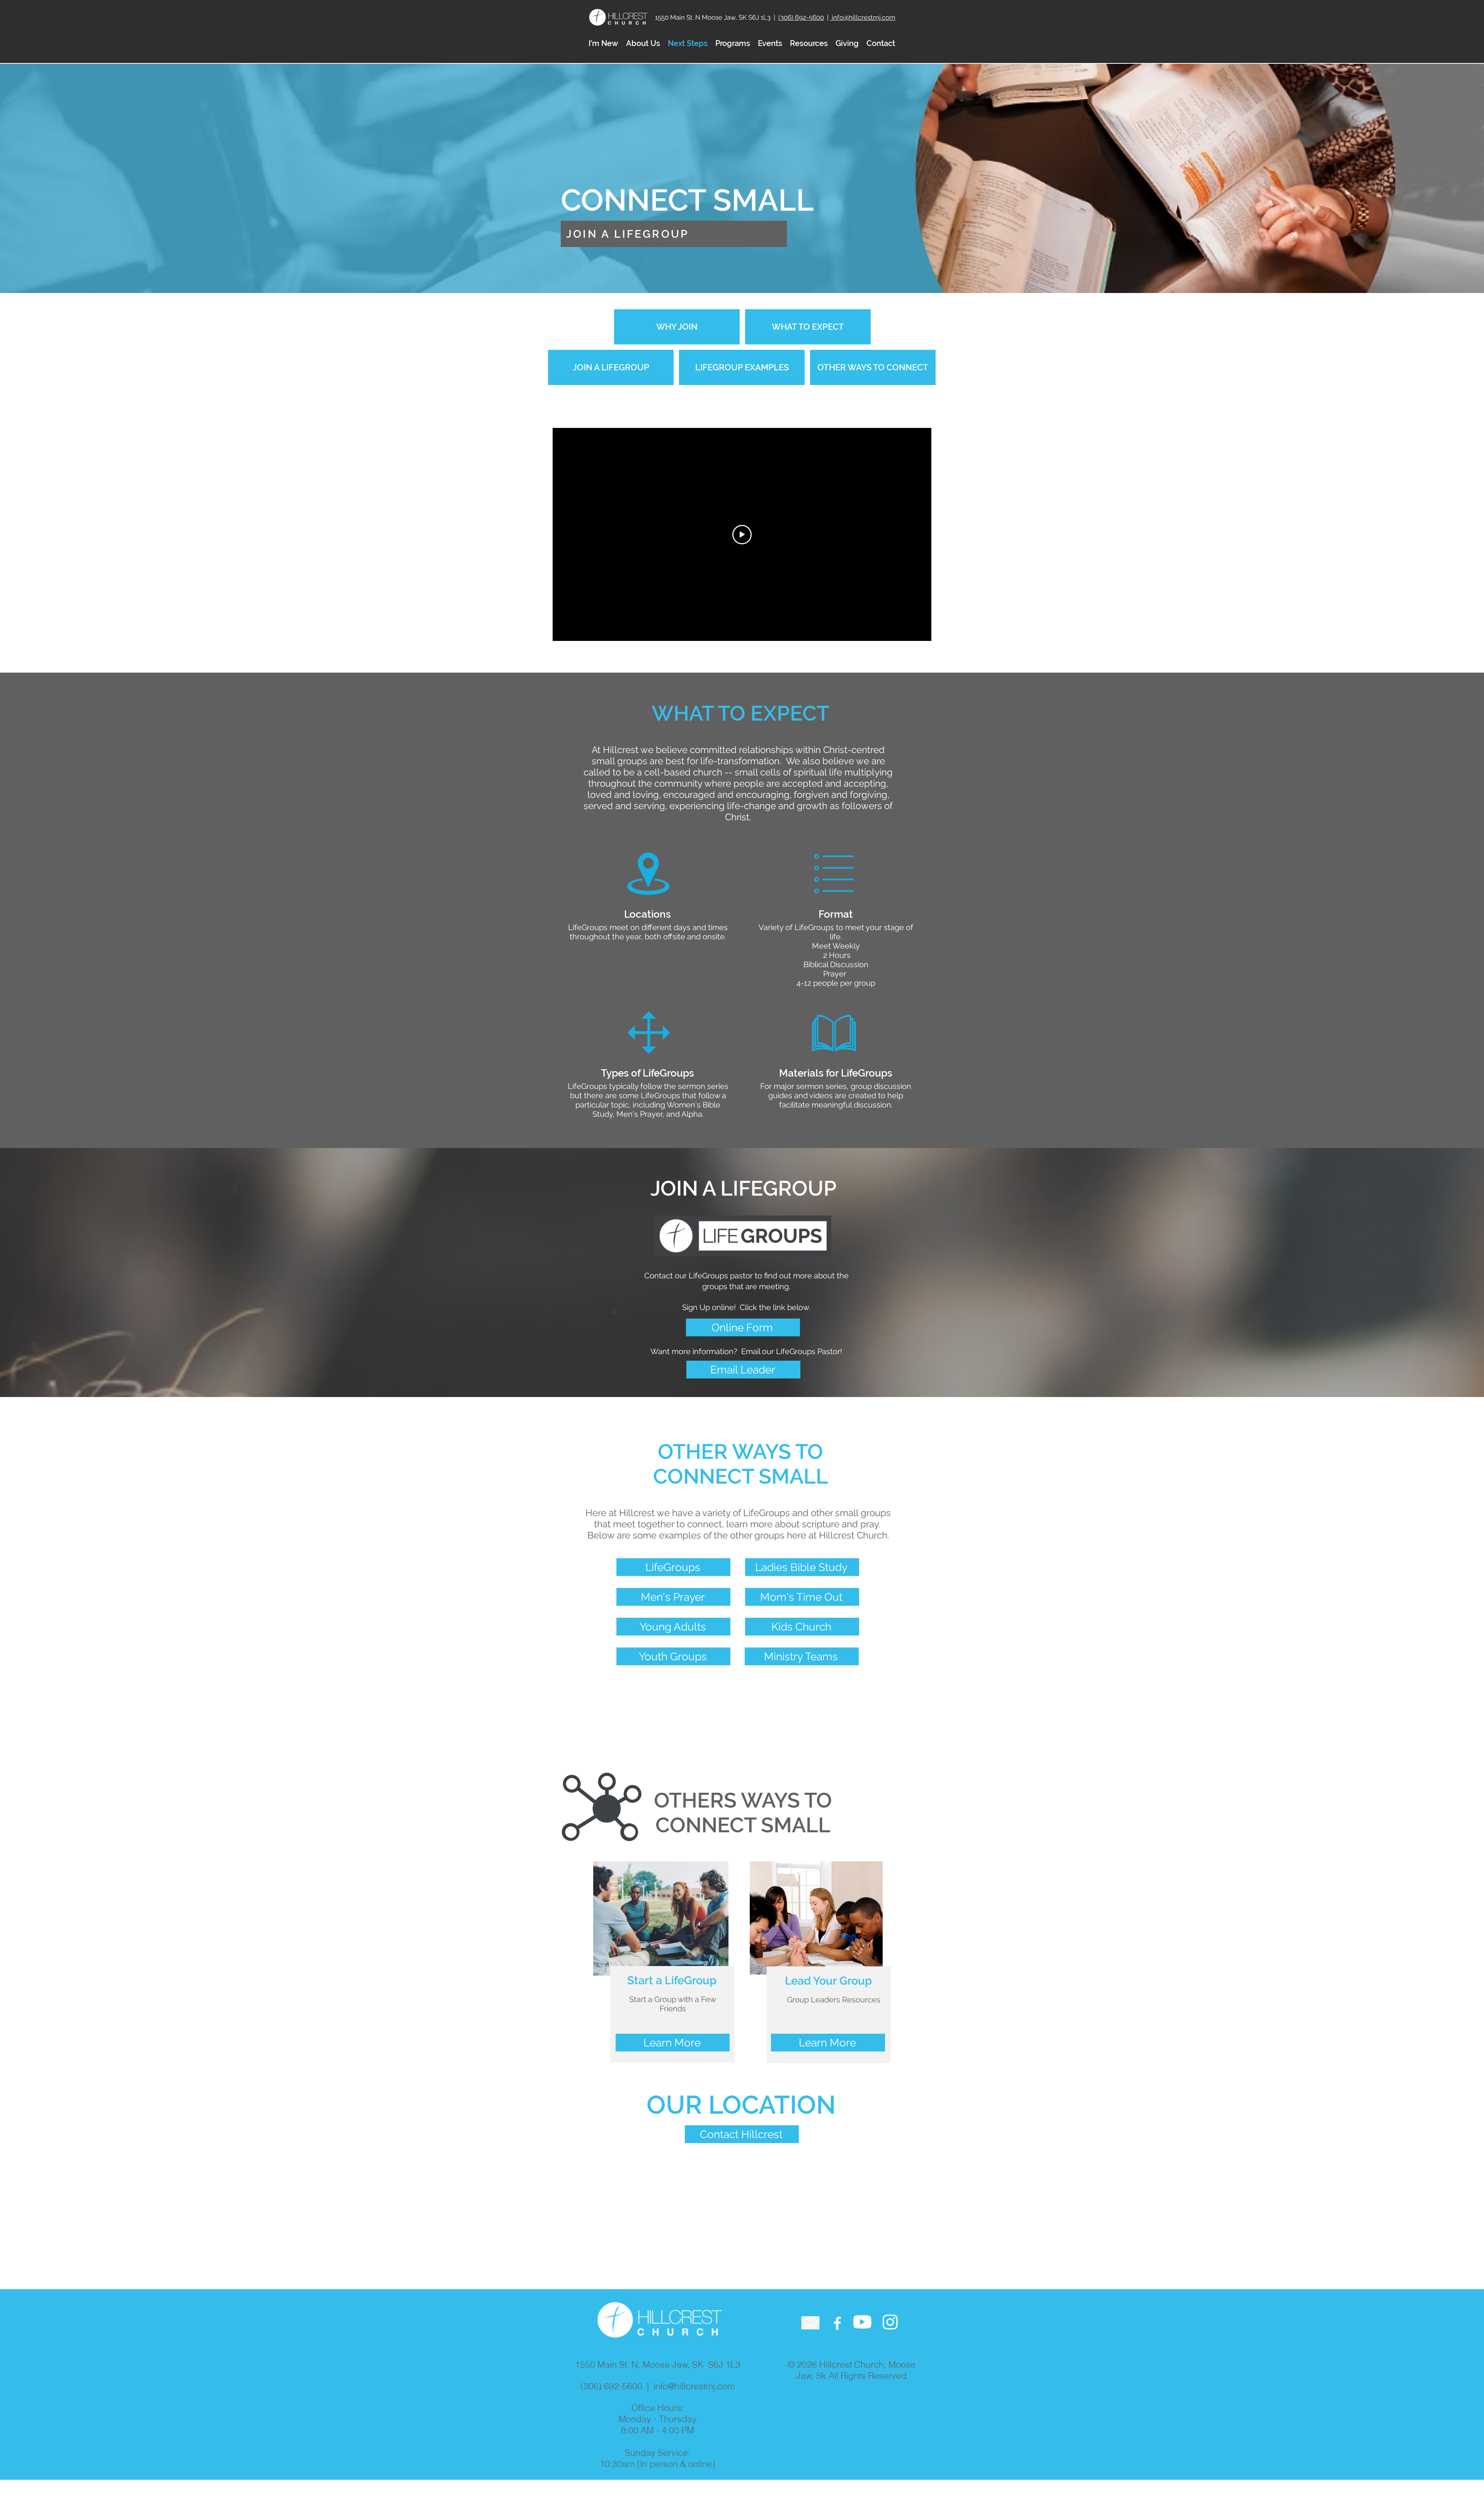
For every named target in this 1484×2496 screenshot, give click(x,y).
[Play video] (742, 535)
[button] (643, 43)
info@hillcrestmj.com (863, 17)
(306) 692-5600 (801, 17)
